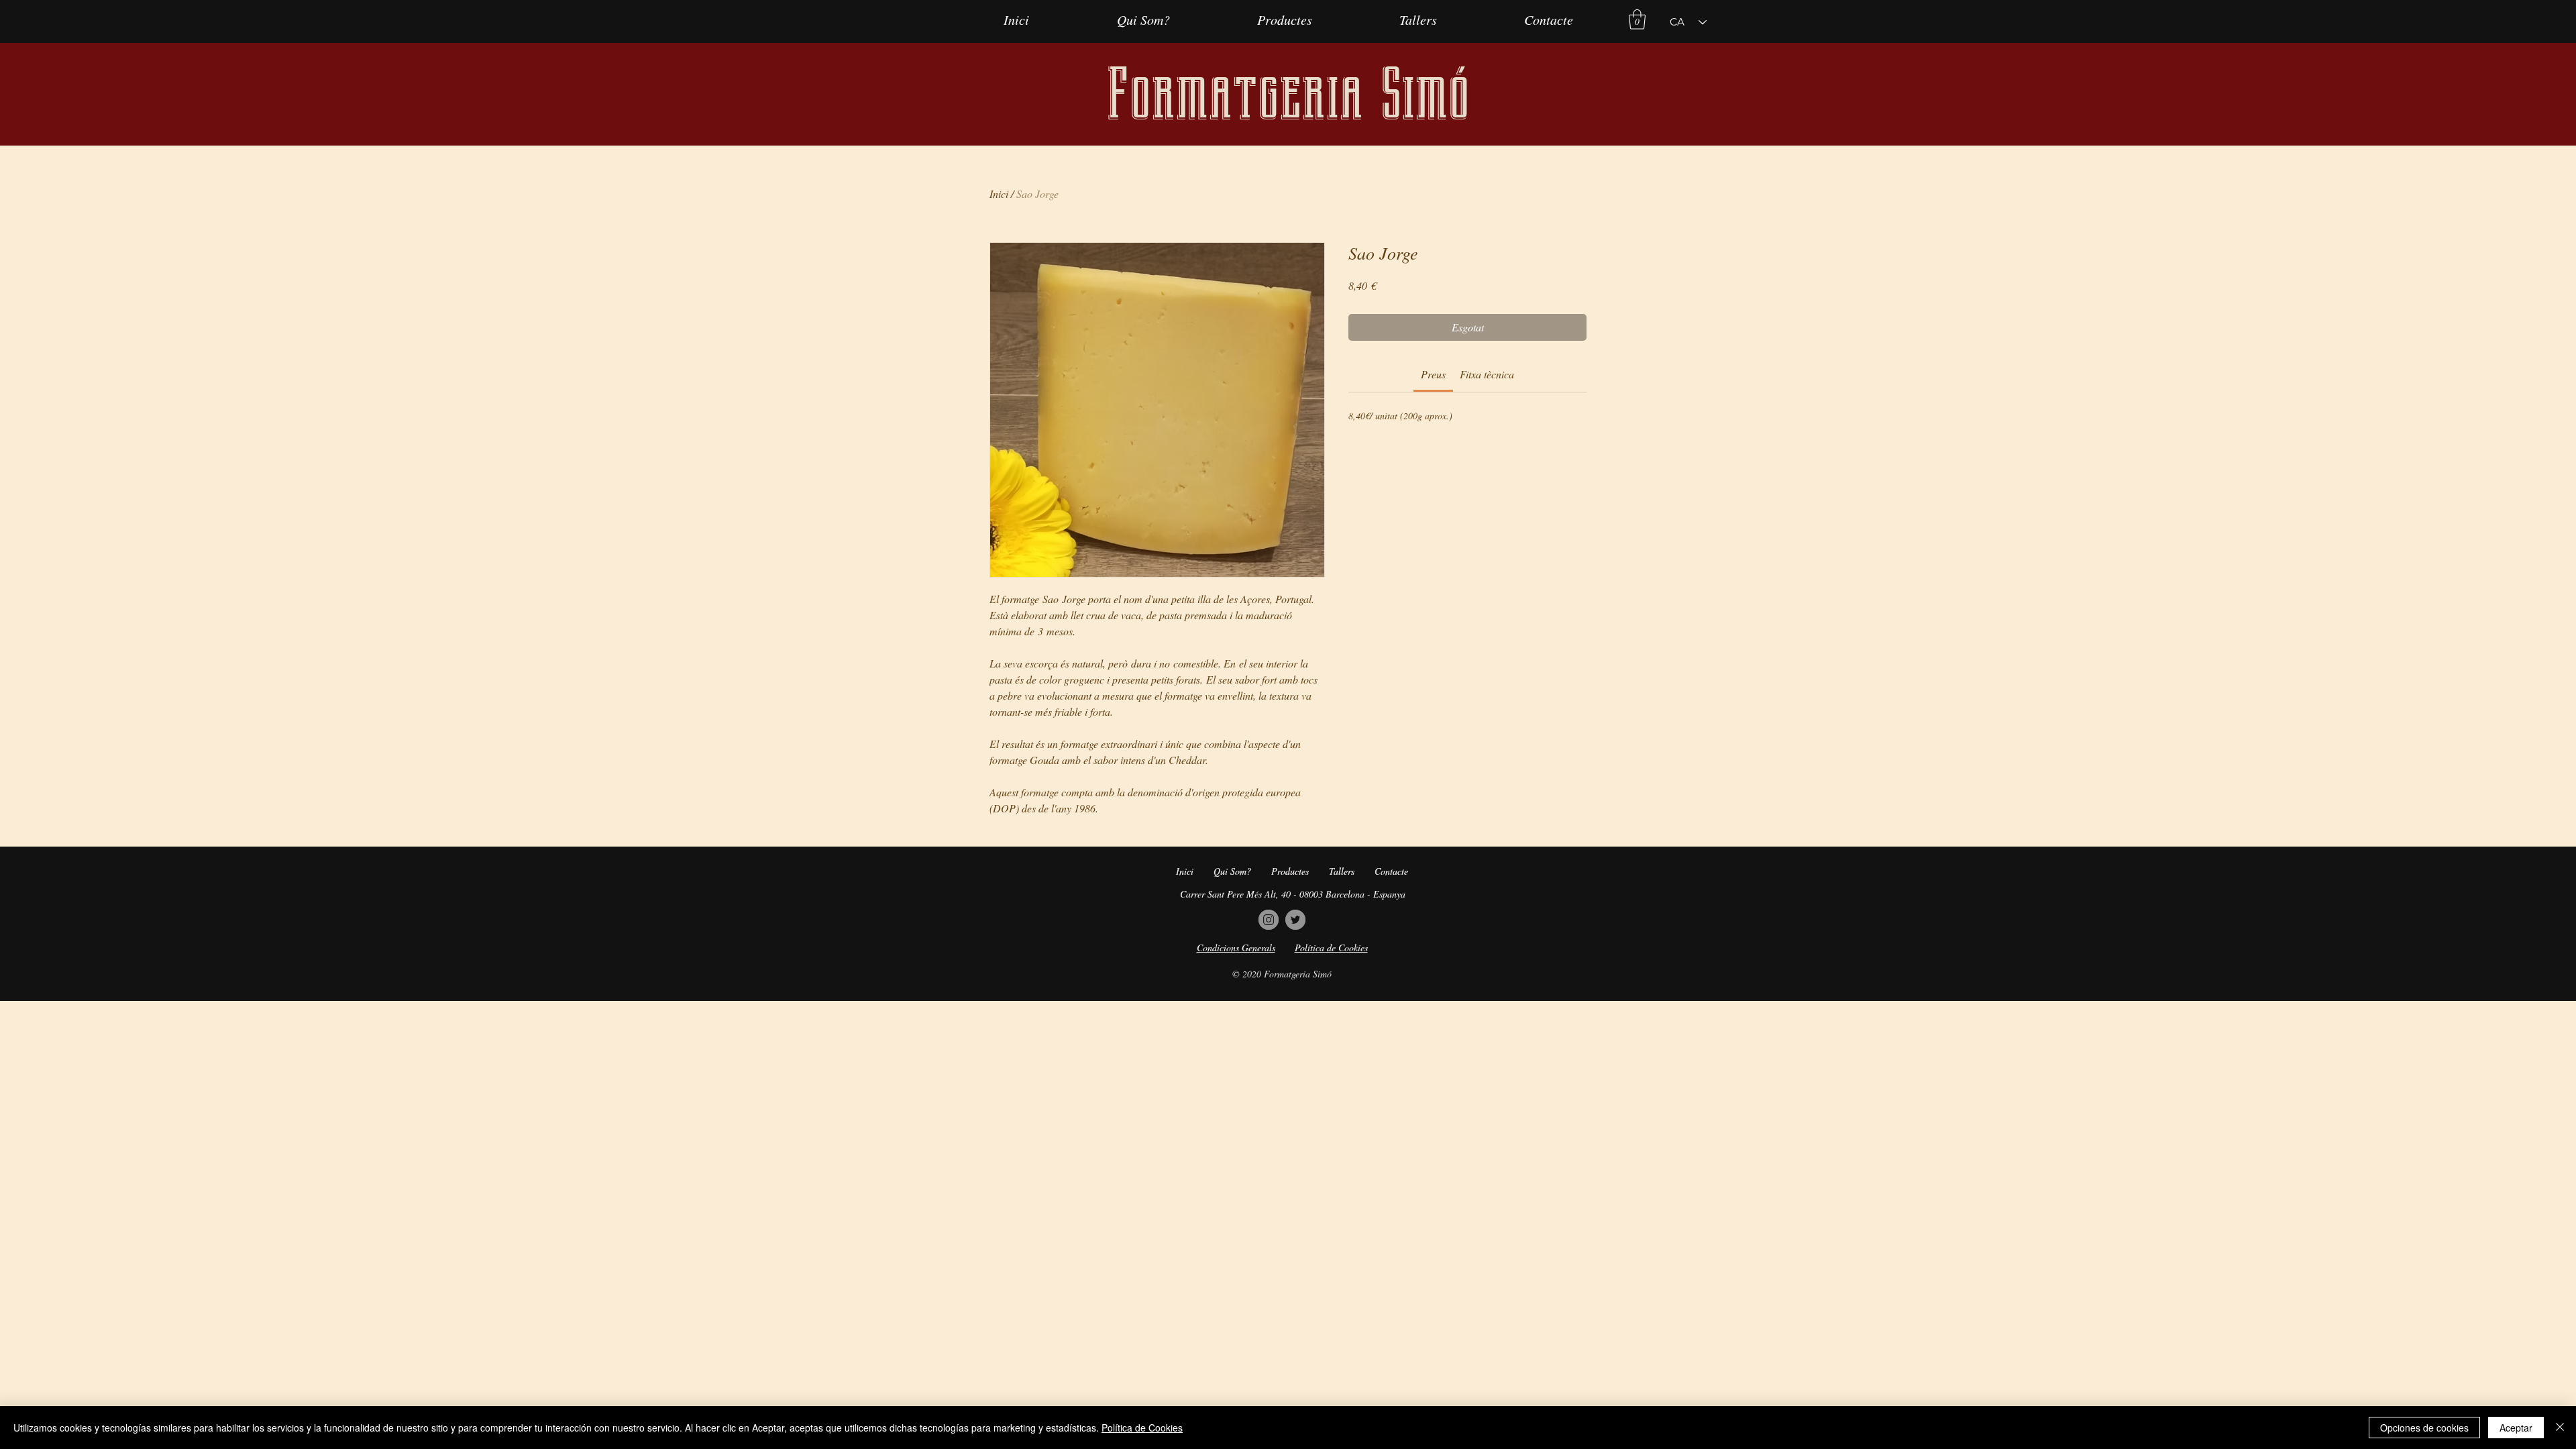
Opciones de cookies (2424, 1428)
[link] (1433, 374)
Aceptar (2516, 1428)
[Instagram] (1269, 920)
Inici (999, 194)
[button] (1637, 19)
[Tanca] (2560, 1428)
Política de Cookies (1142, 1428)
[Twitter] (1295, 920)
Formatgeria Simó (1288, 94)
